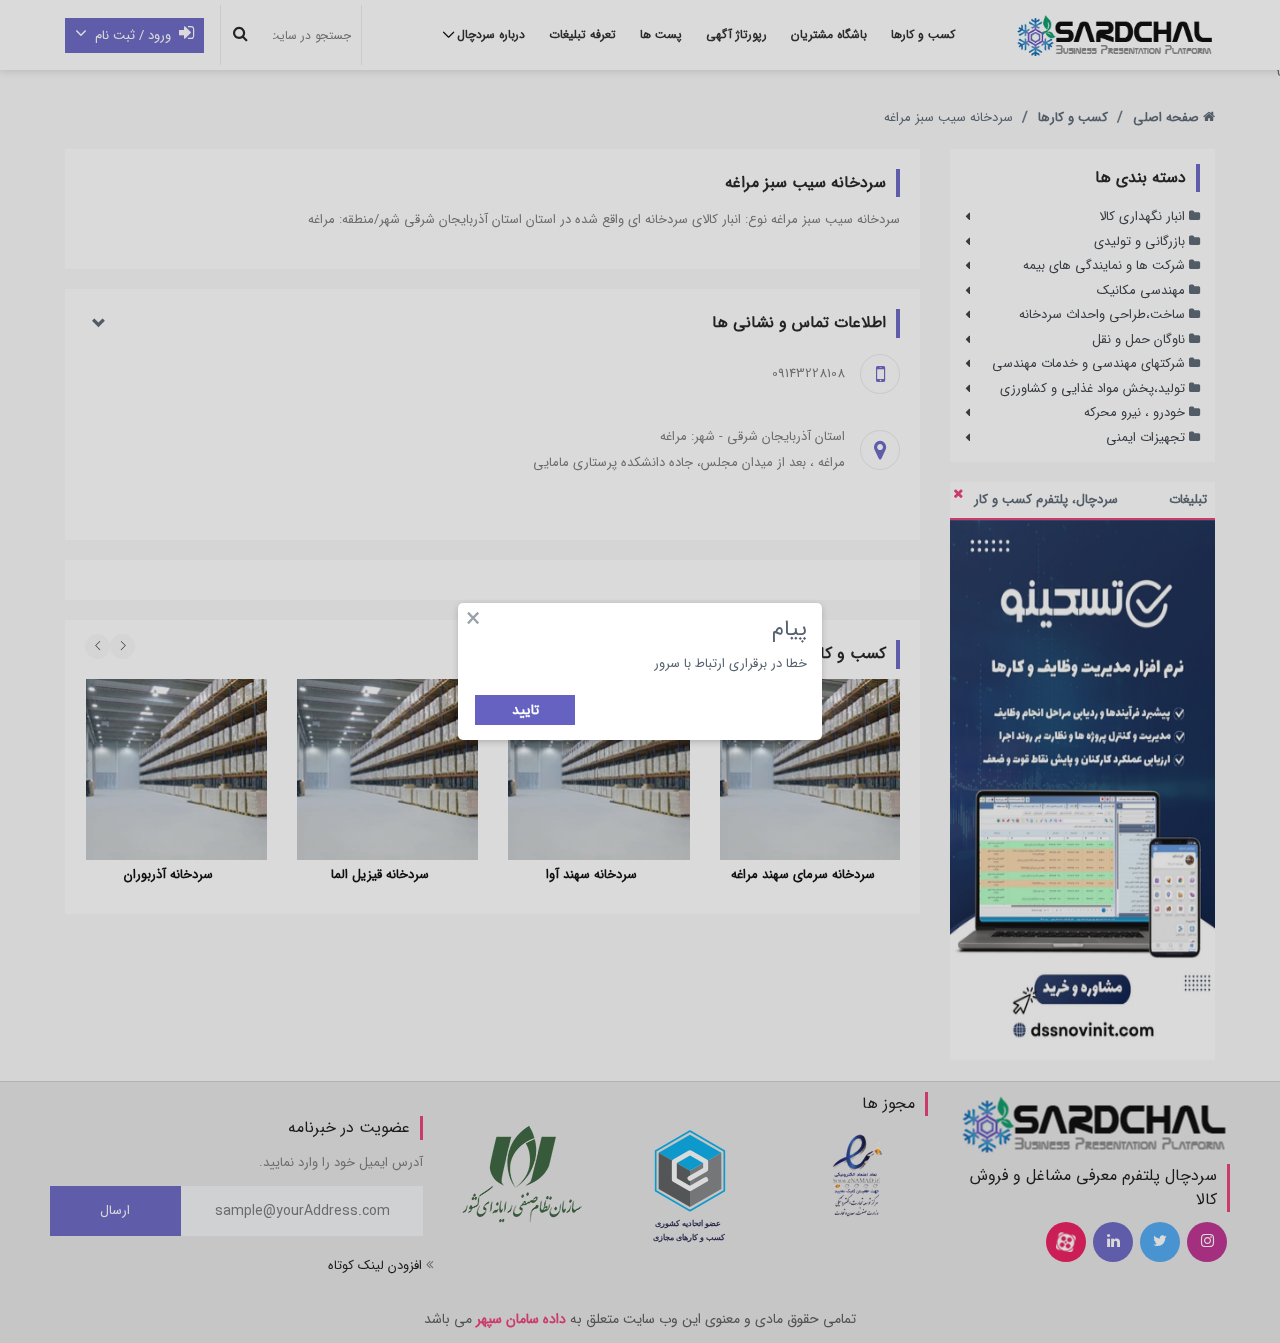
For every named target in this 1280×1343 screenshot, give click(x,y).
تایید (525, 710)
